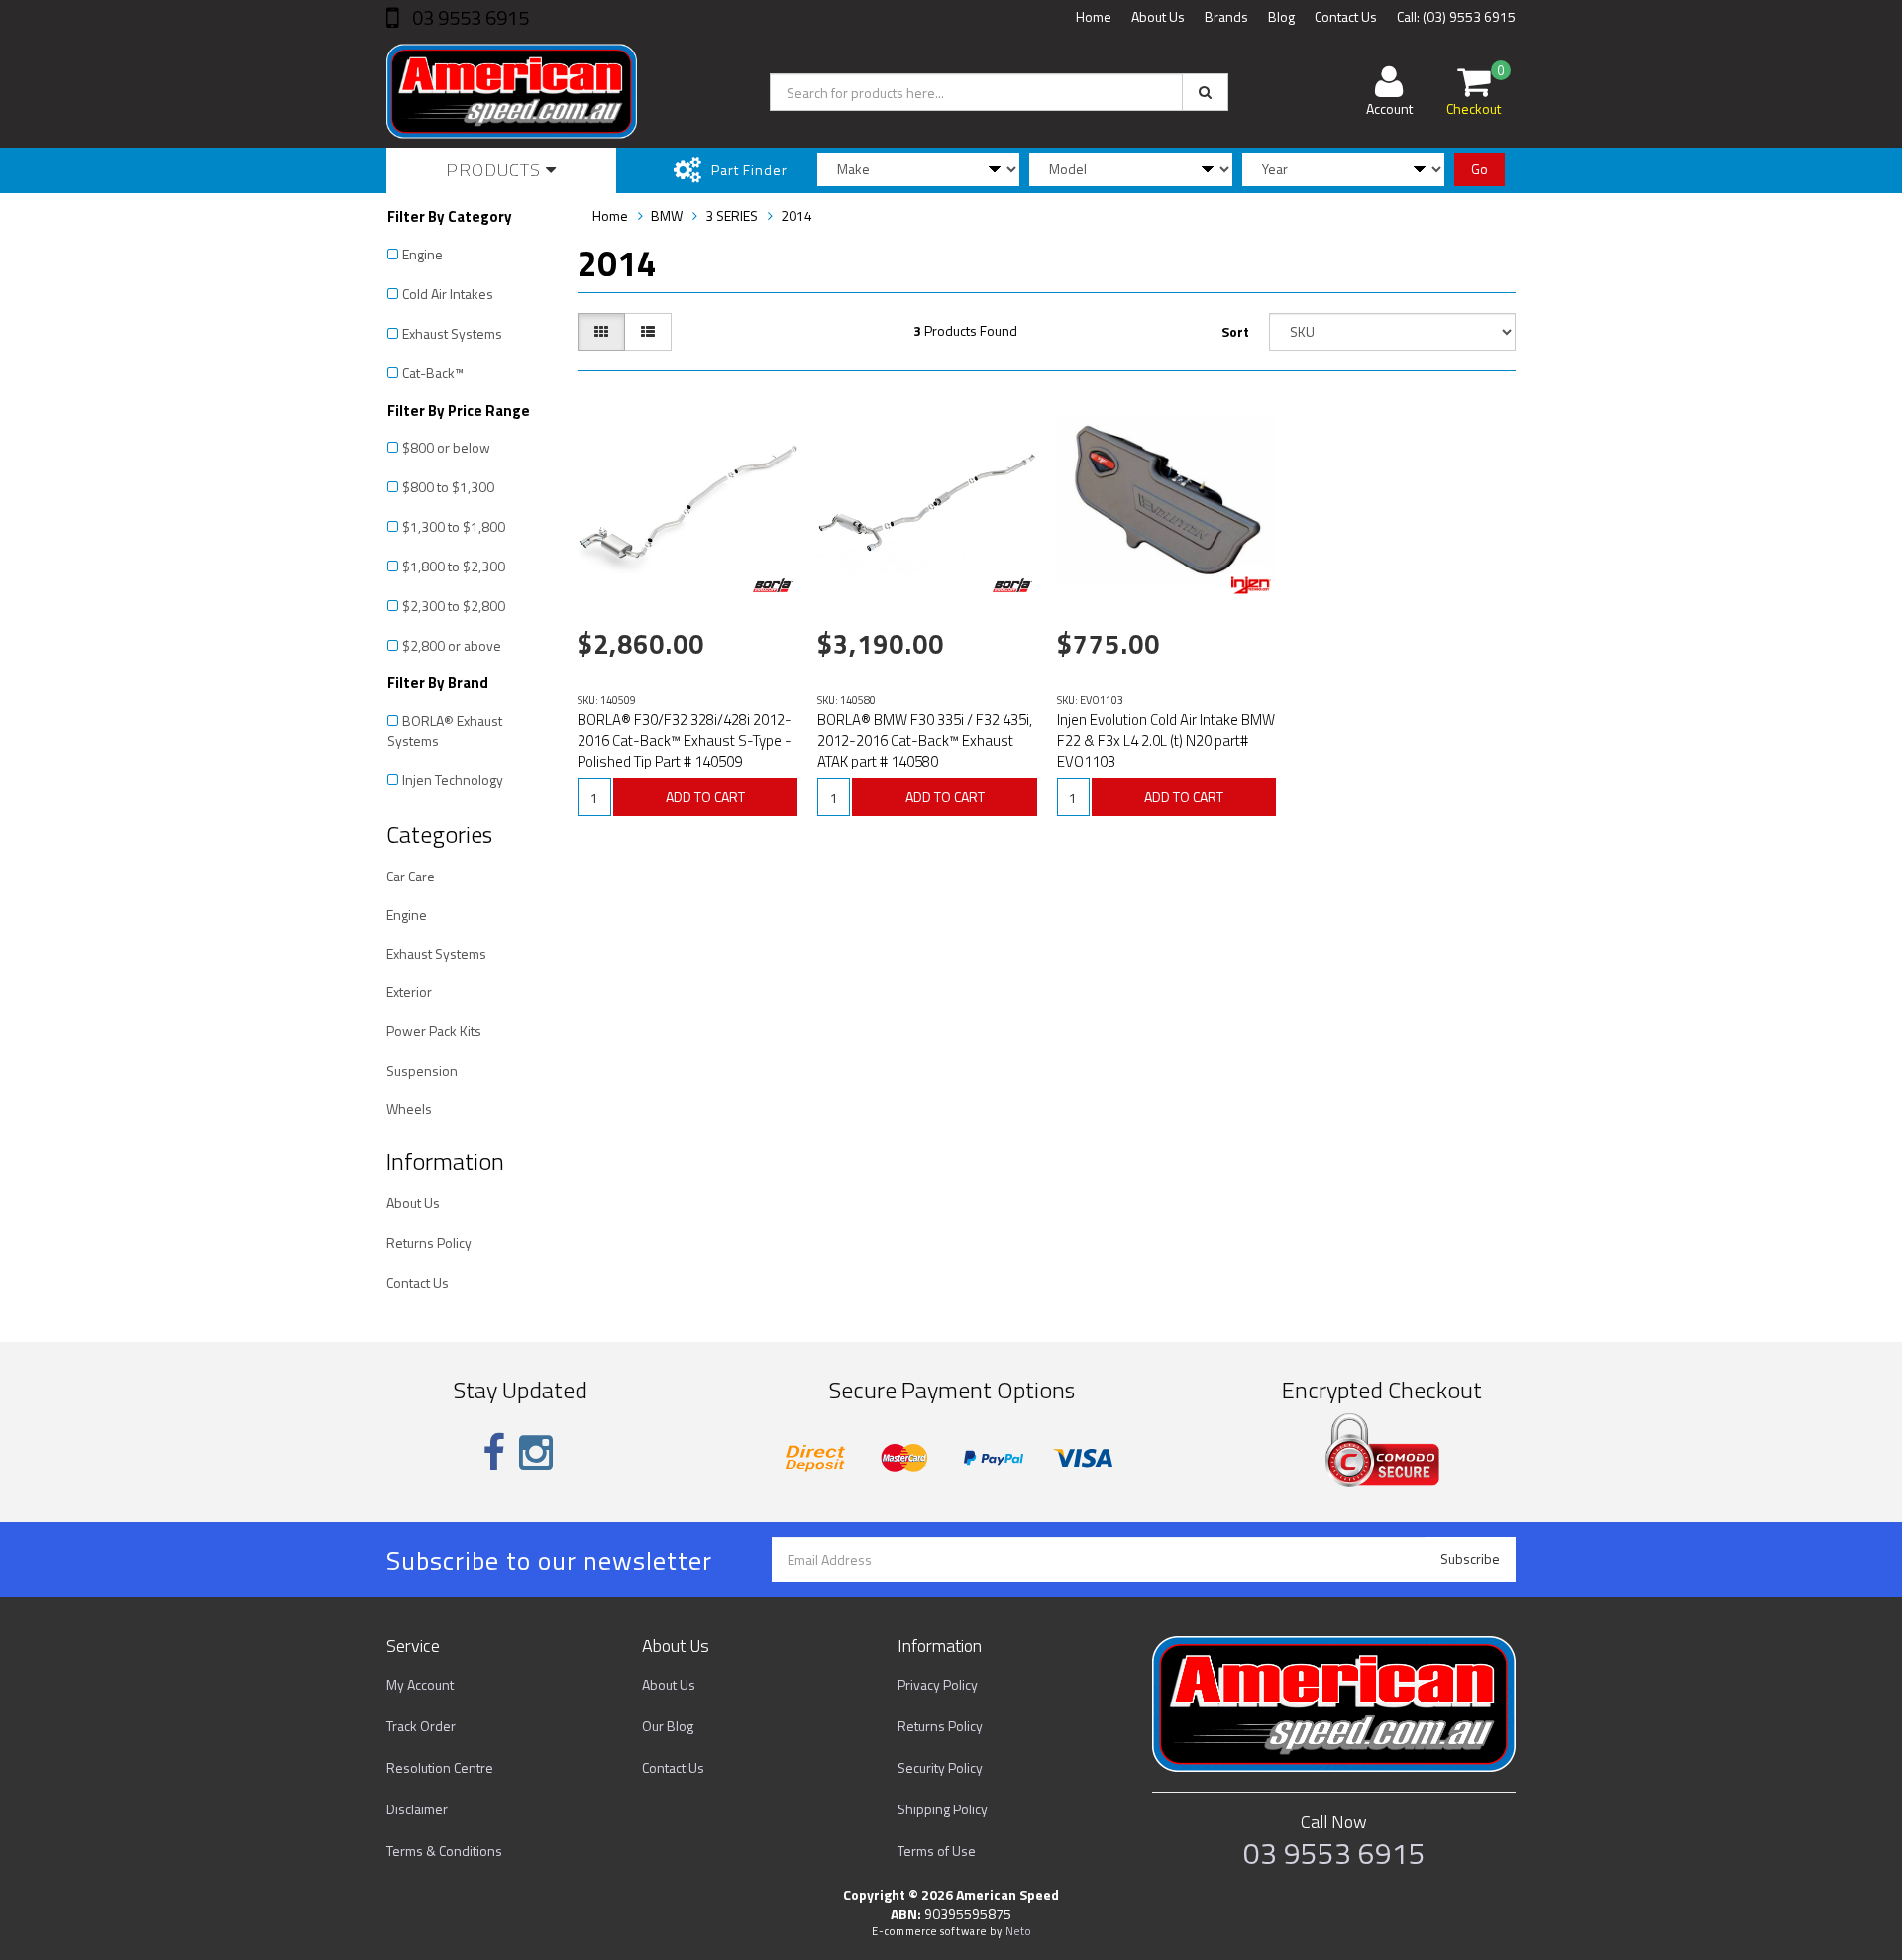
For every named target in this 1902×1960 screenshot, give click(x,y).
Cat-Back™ (433, 373)
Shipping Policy (943, 1809)
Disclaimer (417, 1809)
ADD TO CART (705, 797)
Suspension (422, 1070)
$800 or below (446, 447)
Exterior (409, 992)
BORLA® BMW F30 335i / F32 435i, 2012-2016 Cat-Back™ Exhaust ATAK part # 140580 (925, 740)
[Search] (1205, 92)
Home (1094, 16)
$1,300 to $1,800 (454, 526)
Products (496, 170)
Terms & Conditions (444, 1851)
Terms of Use (937, 1851)
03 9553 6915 (469, 17)
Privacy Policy (938, 1684)
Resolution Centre (440, 1767)
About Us (1158, 16)
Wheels (409, 1109)
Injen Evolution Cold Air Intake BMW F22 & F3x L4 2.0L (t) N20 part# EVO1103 (1166, 740)
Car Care (411, 876)
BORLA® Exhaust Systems (445, 730)
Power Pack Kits (434, 1031)
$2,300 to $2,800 (454, 606)
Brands (1226, 16)
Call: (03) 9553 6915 (1456, 16)
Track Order (421, 1726)
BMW (667, 215)
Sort (1235, 331)
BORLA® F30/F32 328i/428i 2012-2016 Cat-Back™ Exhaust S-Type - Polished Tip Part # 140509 (685, 740)
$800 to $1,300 (448, 487)
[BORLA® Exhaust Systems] (773, 585)
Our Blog (668, 1726)
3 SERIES (732, 215)
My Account (420, 1684)
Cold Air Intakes (448, 294)
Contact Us (1346, 16)
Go (1479, 169)
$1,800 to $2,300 (454, 566)
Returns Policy (429, 1242)
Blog (1281, 16)
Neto (1018, 1931)
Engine (423, 254)
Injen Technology (453, 780)
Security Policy (940, 1767)
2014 (796, 215)
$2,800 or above (452, 645)
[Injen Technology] (1251, 585)
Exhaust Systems (452, 333)
